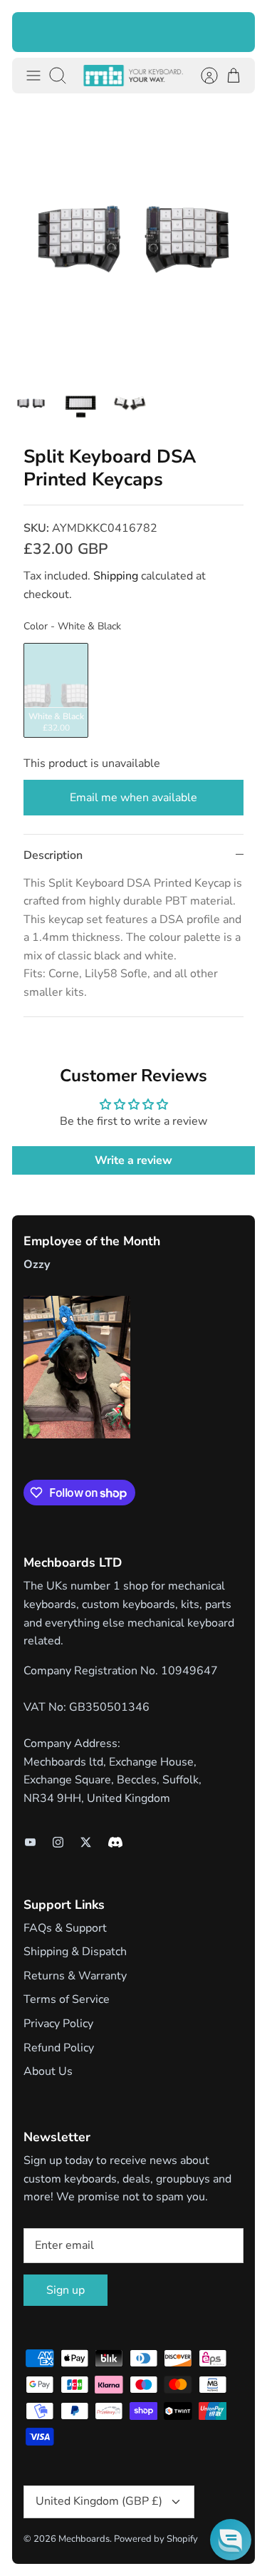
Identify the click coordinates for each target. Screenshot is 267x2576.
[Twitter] (86, 1842)
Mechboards (84, 2539)
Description (53, 855)
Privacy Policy (58, 2024)
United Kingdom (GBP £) (99, 2501)
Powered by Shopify (156, 2539)
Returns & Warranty (75, 1976)
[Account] (202, 76)
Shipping (116, 576)
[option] (133, 239)
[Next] (235, 32)
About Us (48, 2071)
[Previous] (32, 32)
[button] (231, 2540)
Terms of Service (67, 1999)
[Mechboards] (133, 76)
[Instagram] (58, 1842)
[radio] (56, 690)
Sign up (66, 2290)
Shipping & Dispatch (75, 1952)
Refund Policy (59, 2048)
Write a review (133, 1160)
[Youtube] (30, 1842)
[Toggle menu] (33, 76)
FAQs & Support (65, 1928)
